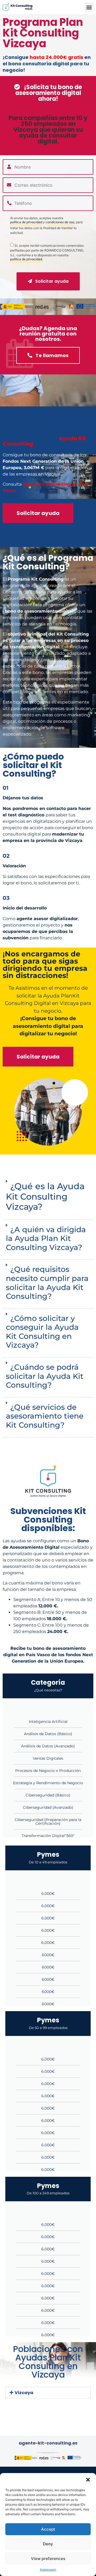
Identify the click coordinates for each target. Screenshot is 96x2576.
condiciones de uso (60, 222)
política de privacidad (26, 222)
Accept (48, 2529)
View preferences (48, 2559)
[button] (88, 2480)
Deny (48, 2544)
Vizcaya (24, 2393)
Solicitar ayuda (51, 281)
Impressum (48, 2569)
